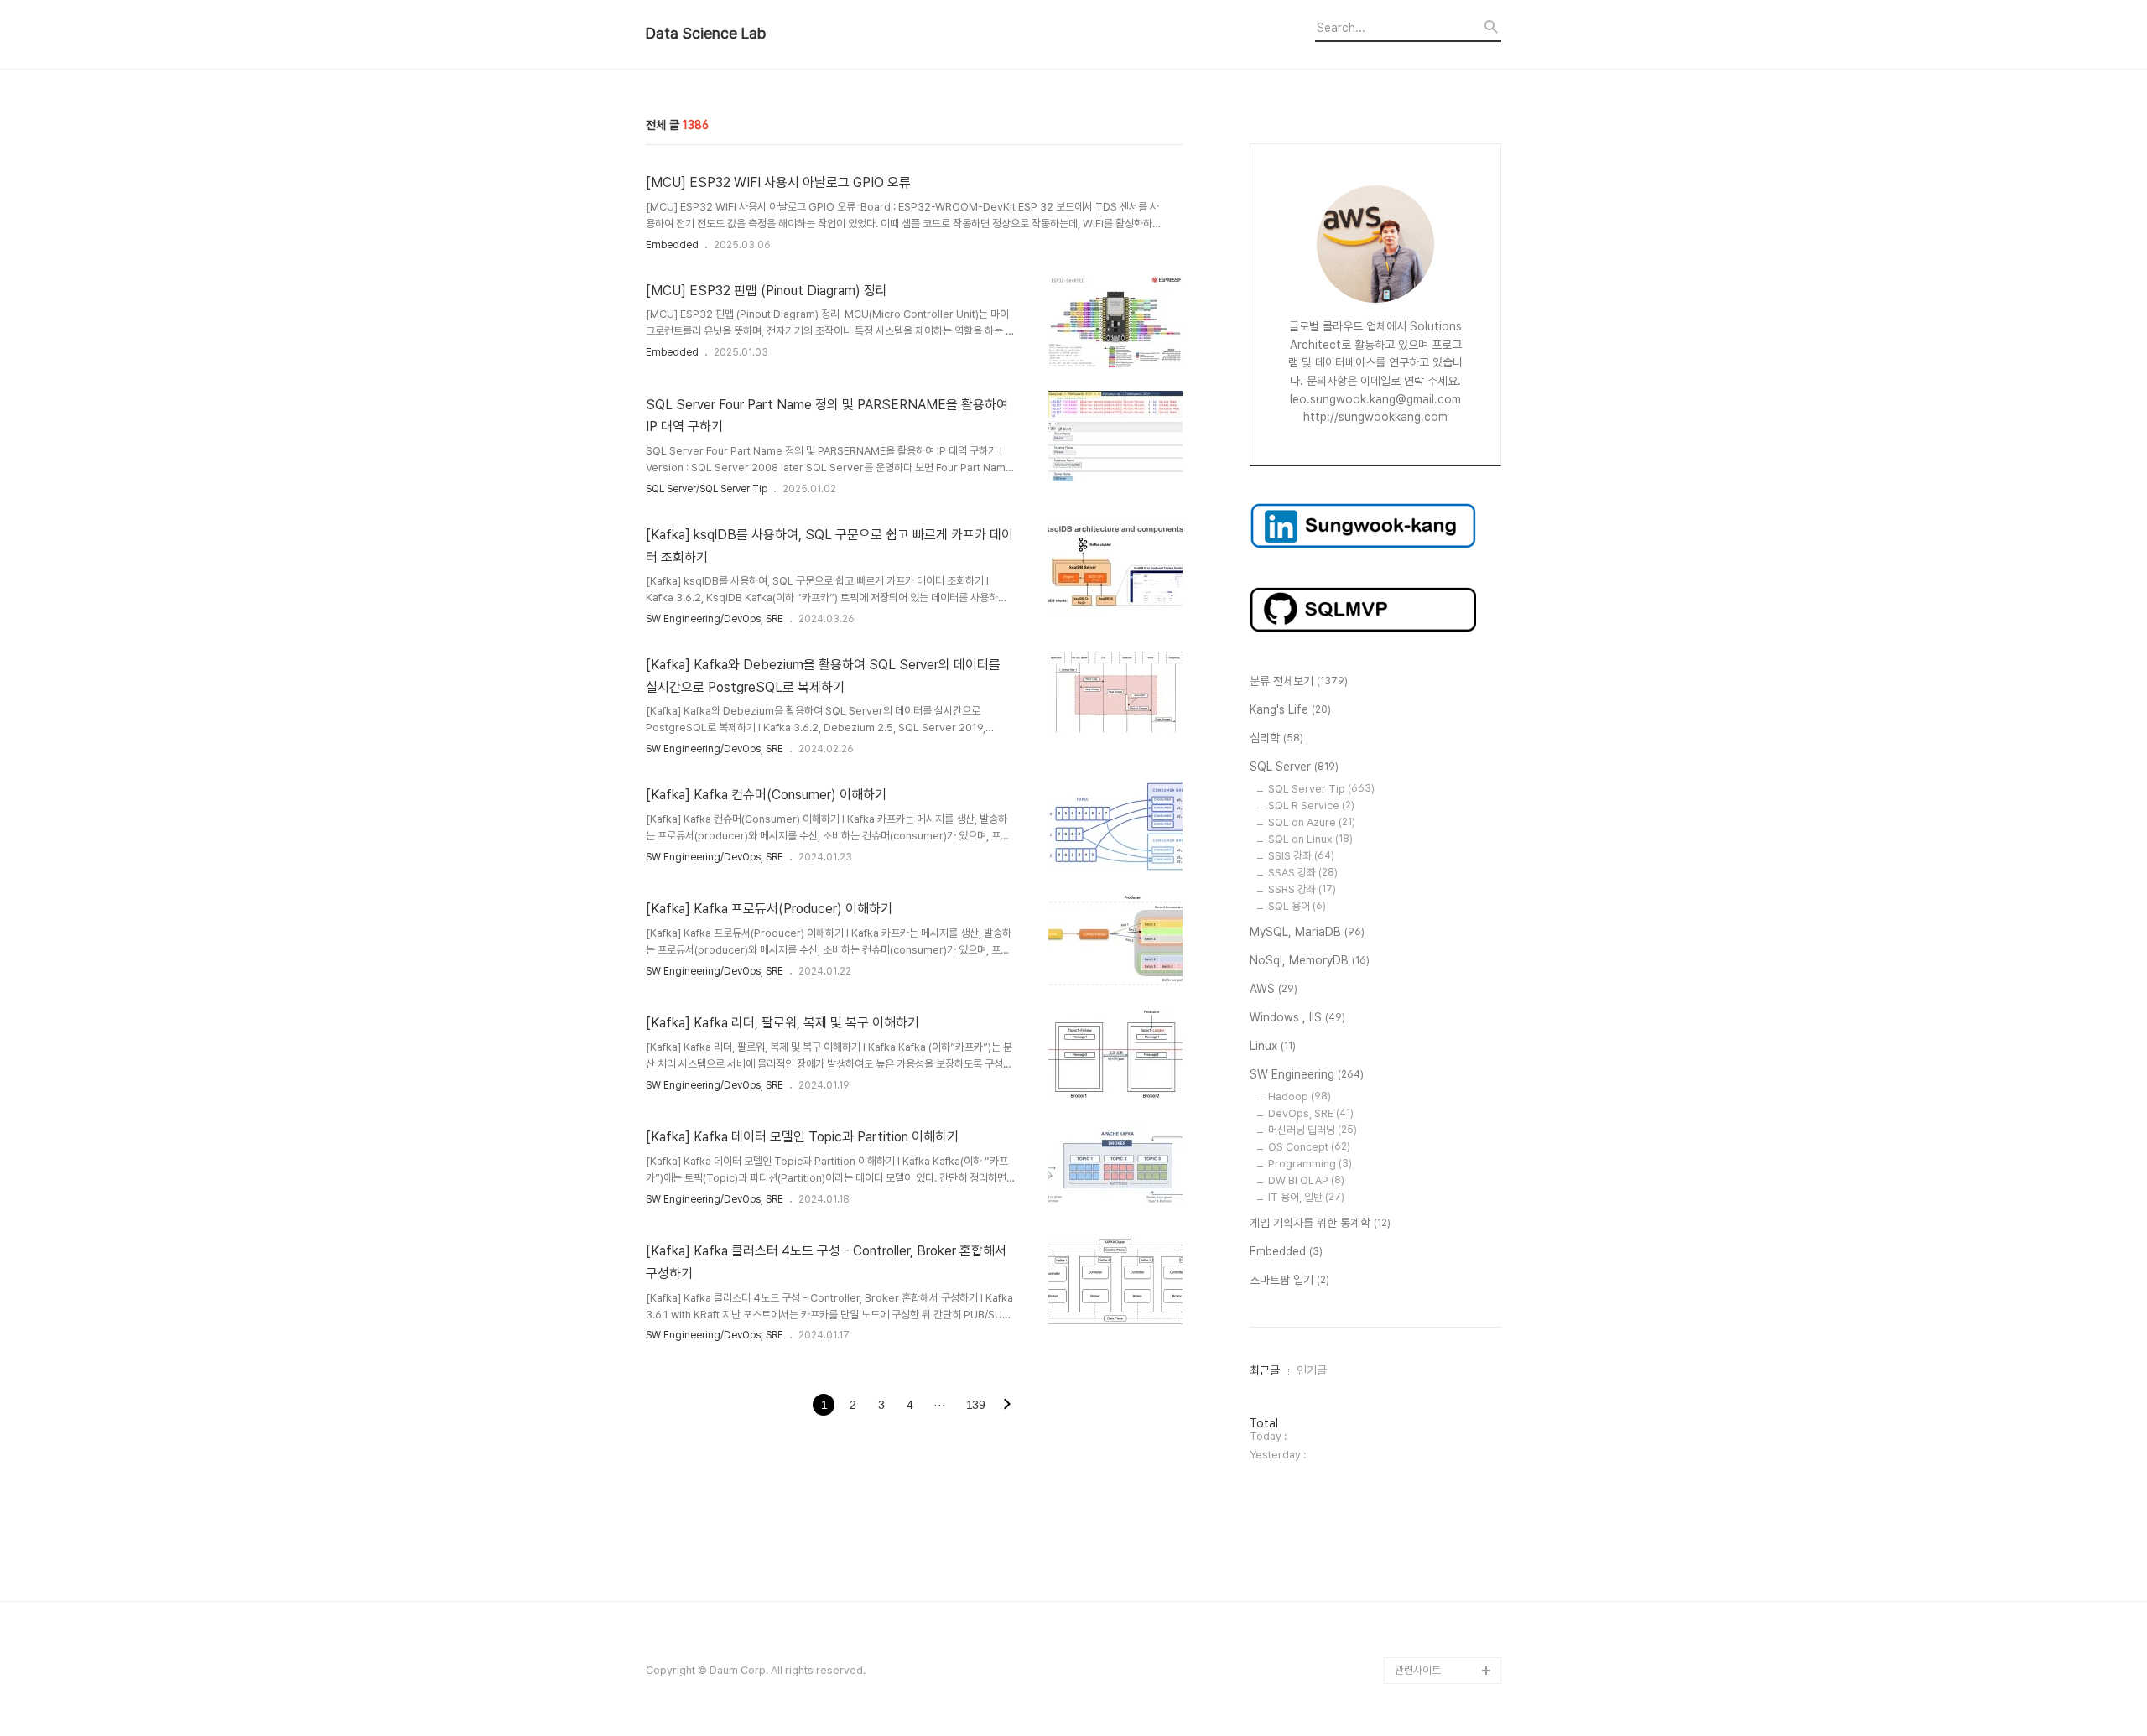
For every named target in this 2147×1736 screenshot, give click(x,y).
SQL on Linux (1310, 839)
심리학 (1276, 738)
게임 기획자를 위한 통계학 (1320, 1223)
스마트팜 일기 (1289, 1280)
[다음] (1007, 1406)
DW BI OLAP (1306, 1180)
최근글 (1265, 1370)
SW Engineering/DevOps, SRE (715, 619)
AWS (1274, 989)
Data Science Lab (706, 34)
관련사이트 (1418, 1670)
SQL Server (1294, 767)
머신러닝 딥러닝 (1313, 1130)
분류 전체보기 (1299, 681)
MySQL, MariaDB (1307, 932)
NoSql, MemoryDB (1310, 960)
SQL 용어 (1297, 906)
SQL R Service (1311, 806)
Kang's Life (1290, 709)
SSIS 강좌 (1301, 856)
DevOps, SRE (1311, 1113)
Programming (1310, 1164)
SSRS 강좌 (1302, 889)
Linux (1273, 1046)
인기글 (1312, 1370)
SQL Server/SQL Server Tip (707, 489)
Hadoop (1300, 1097)
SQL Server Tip (1321, 789)
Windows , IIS (1297, 1017)
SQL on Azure (1312, 822)
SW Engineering (1307, 1074)
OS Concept (1309, 1147)
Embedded (672, 245)
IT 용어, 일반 (1306, 1197)
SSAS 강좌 (1303, 873)
